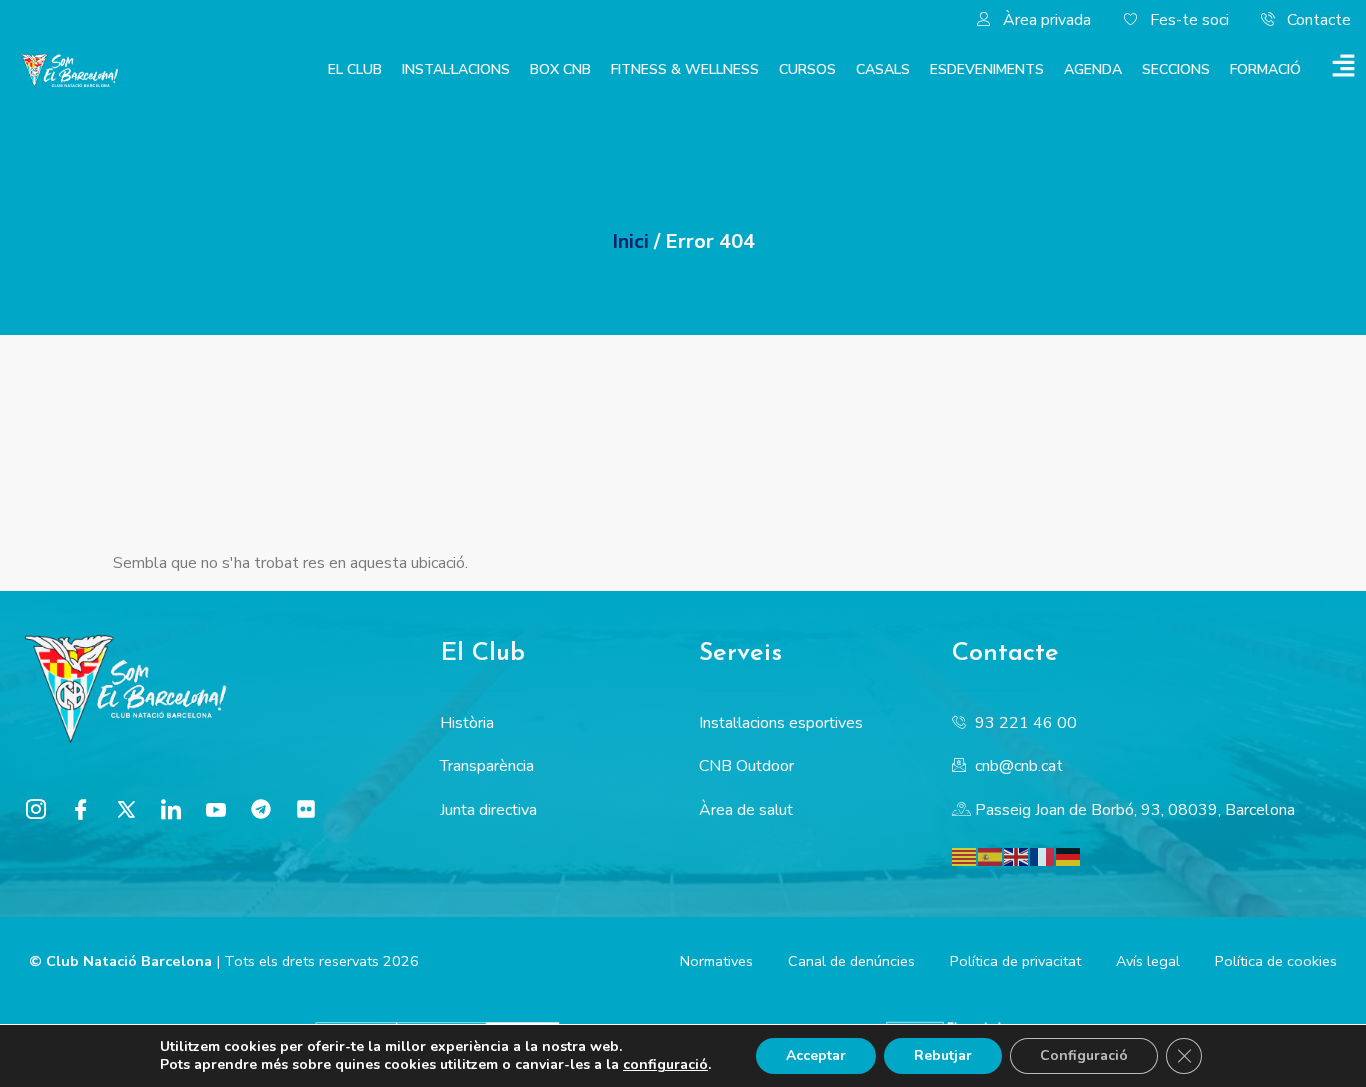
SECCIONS (1176, 69)
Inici (630, 241)
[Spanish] (991, 856)
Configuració (1084, 1055)
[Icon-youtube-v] (216, 809)
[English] (1017, 856)
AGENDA (1093, 69)
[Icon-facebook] (81, 809)
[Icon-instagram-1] (36, 809)
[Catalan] (965, 856)
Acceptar (816, 1055)
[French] (1043, 856)
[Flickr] (306, 809)
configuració (665, 1065)
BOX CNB (560, 69)
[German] (1069, 856)
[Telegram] (261, 809)
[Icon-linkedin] (171, 809)
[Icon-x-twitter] (126, 809)
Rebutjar (943, 1055)
